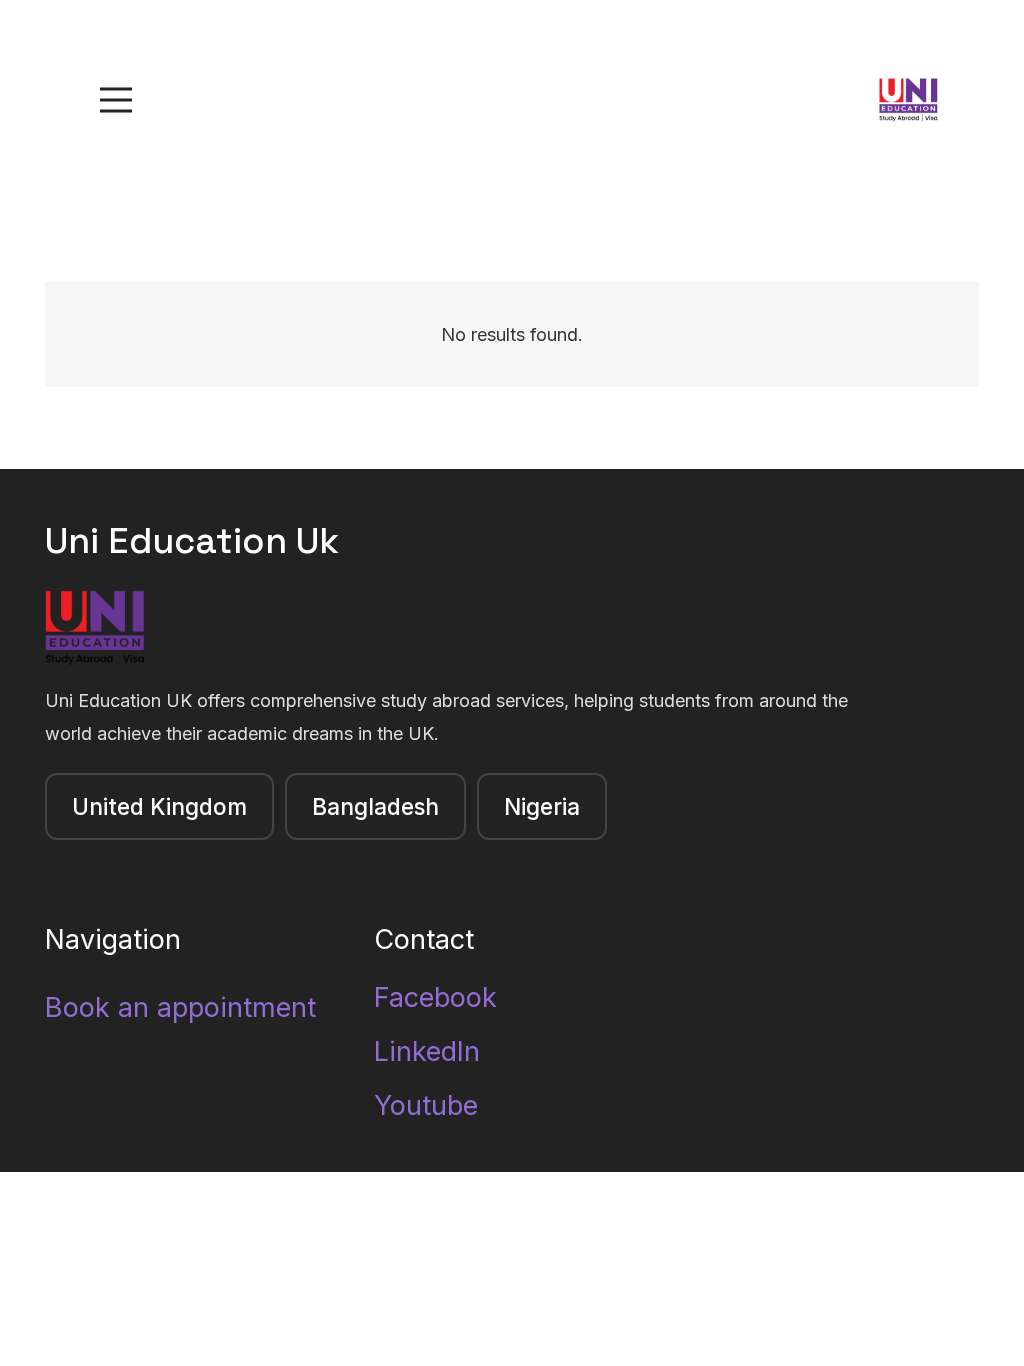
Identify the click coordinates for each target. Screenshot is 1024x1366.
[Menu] (116, 100)
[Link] (908, 100)
